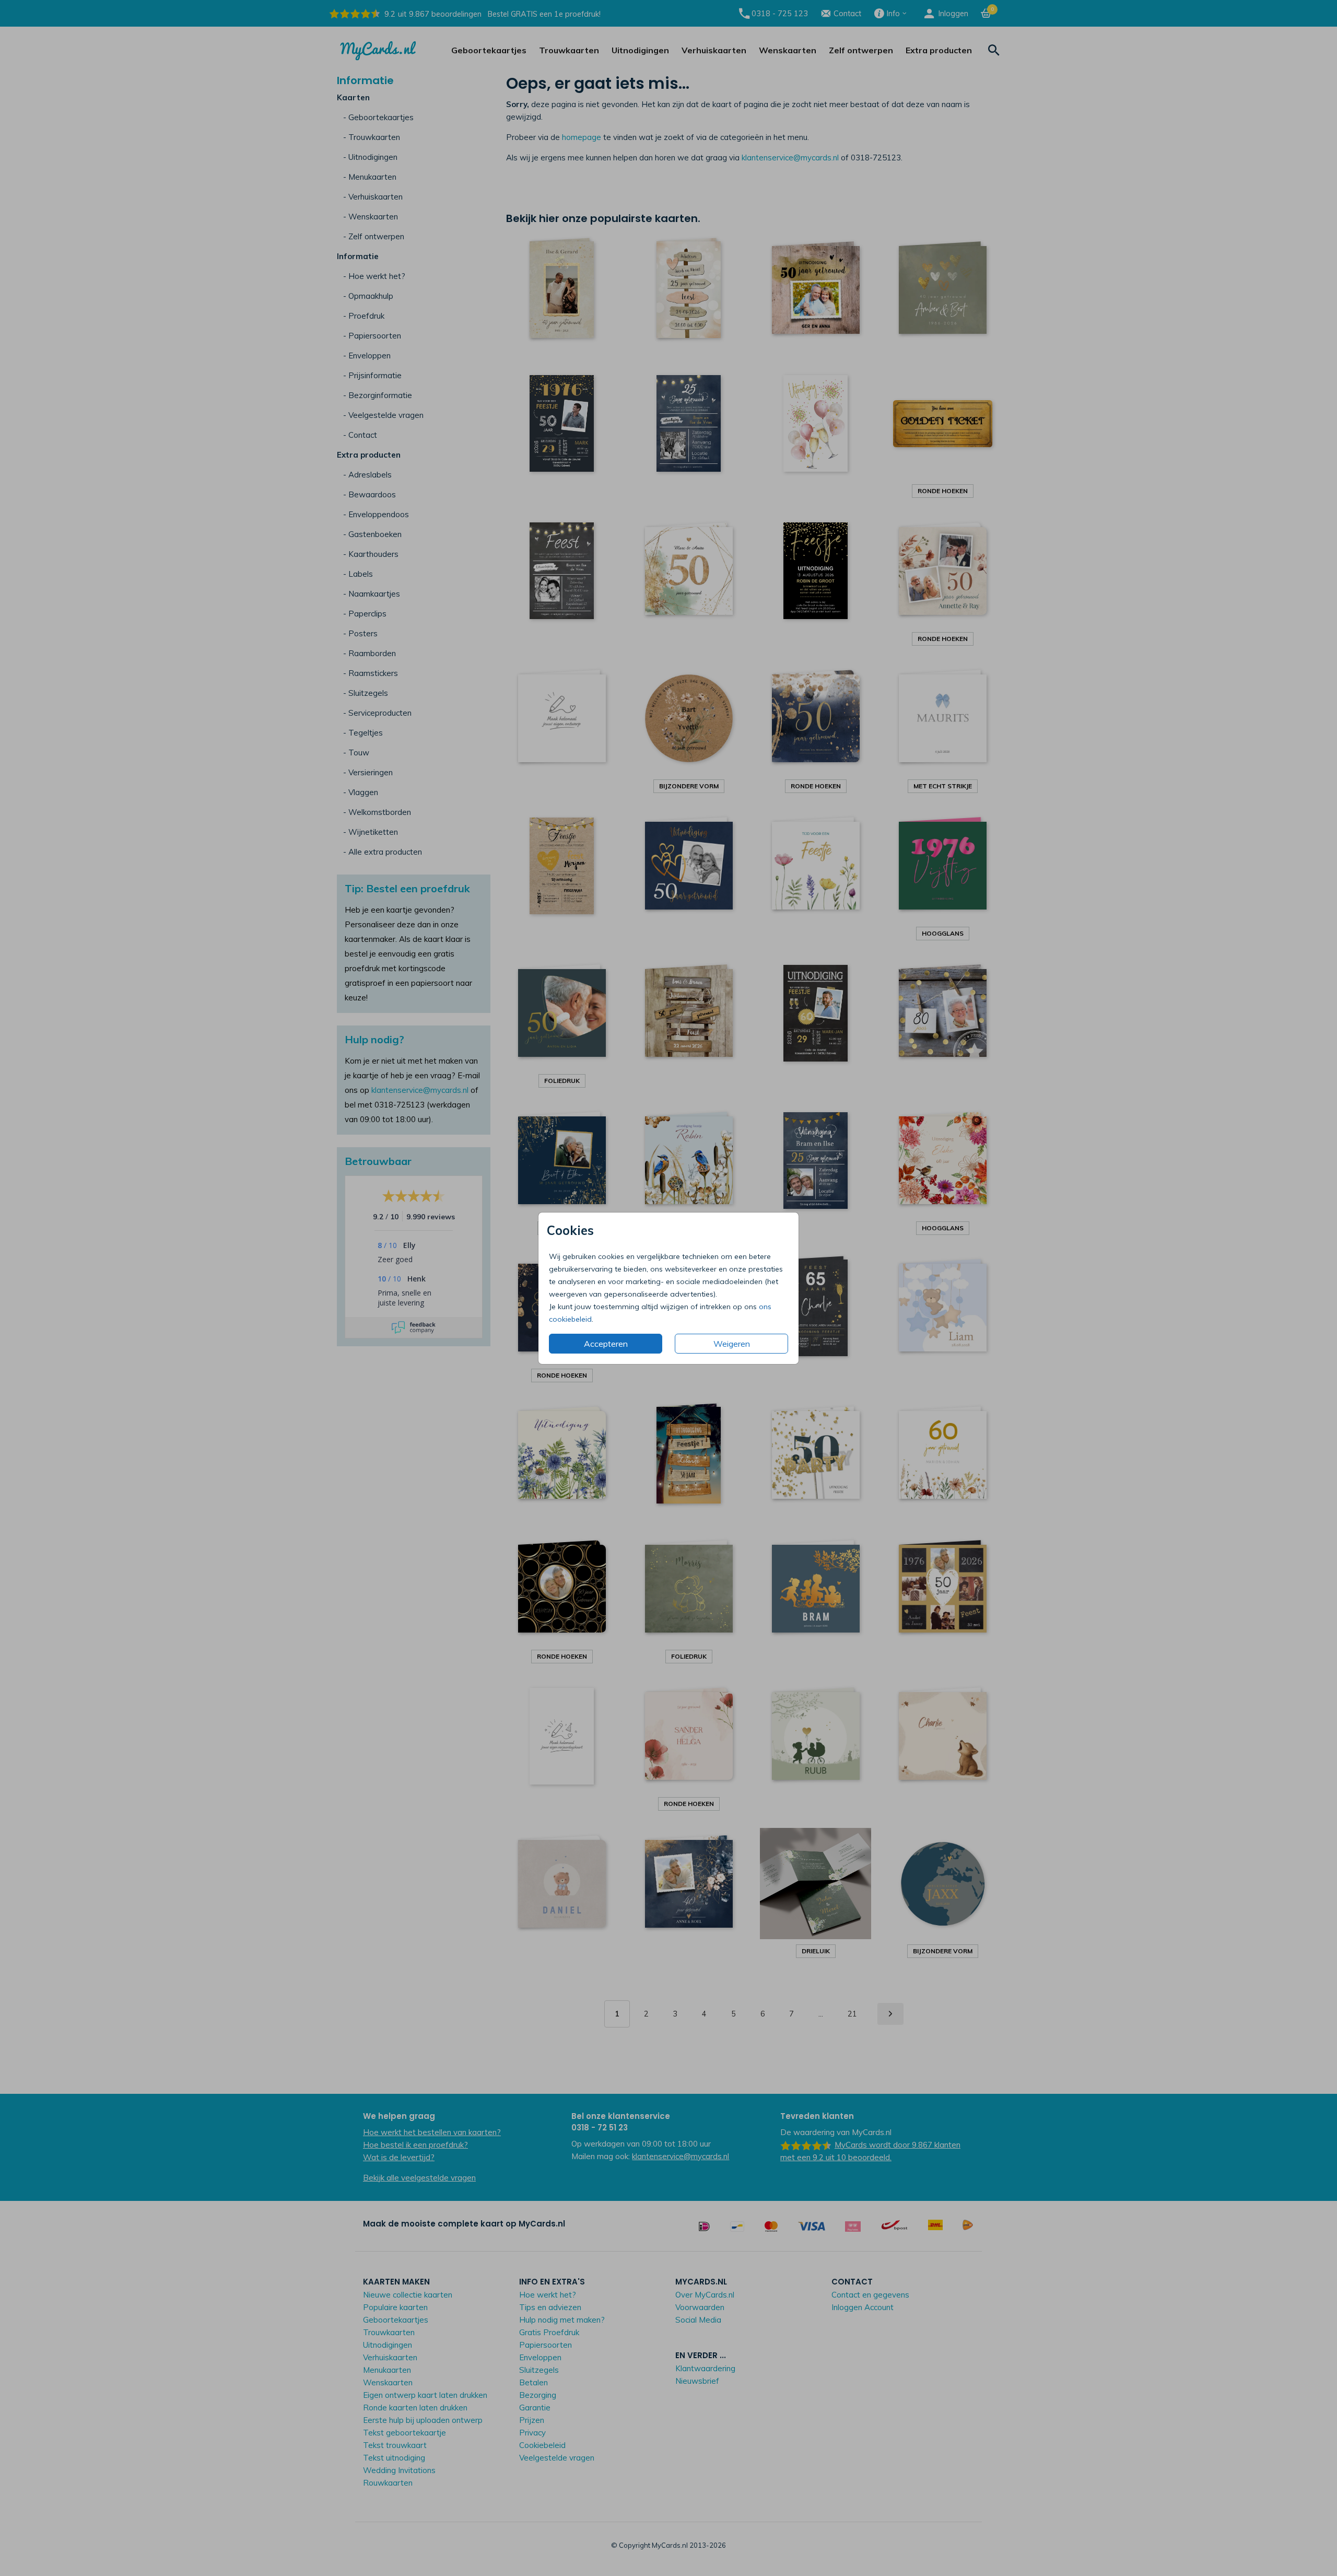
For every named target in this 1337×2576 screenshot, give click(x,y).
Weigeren (732, 1344)
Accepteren (606, 1344)
